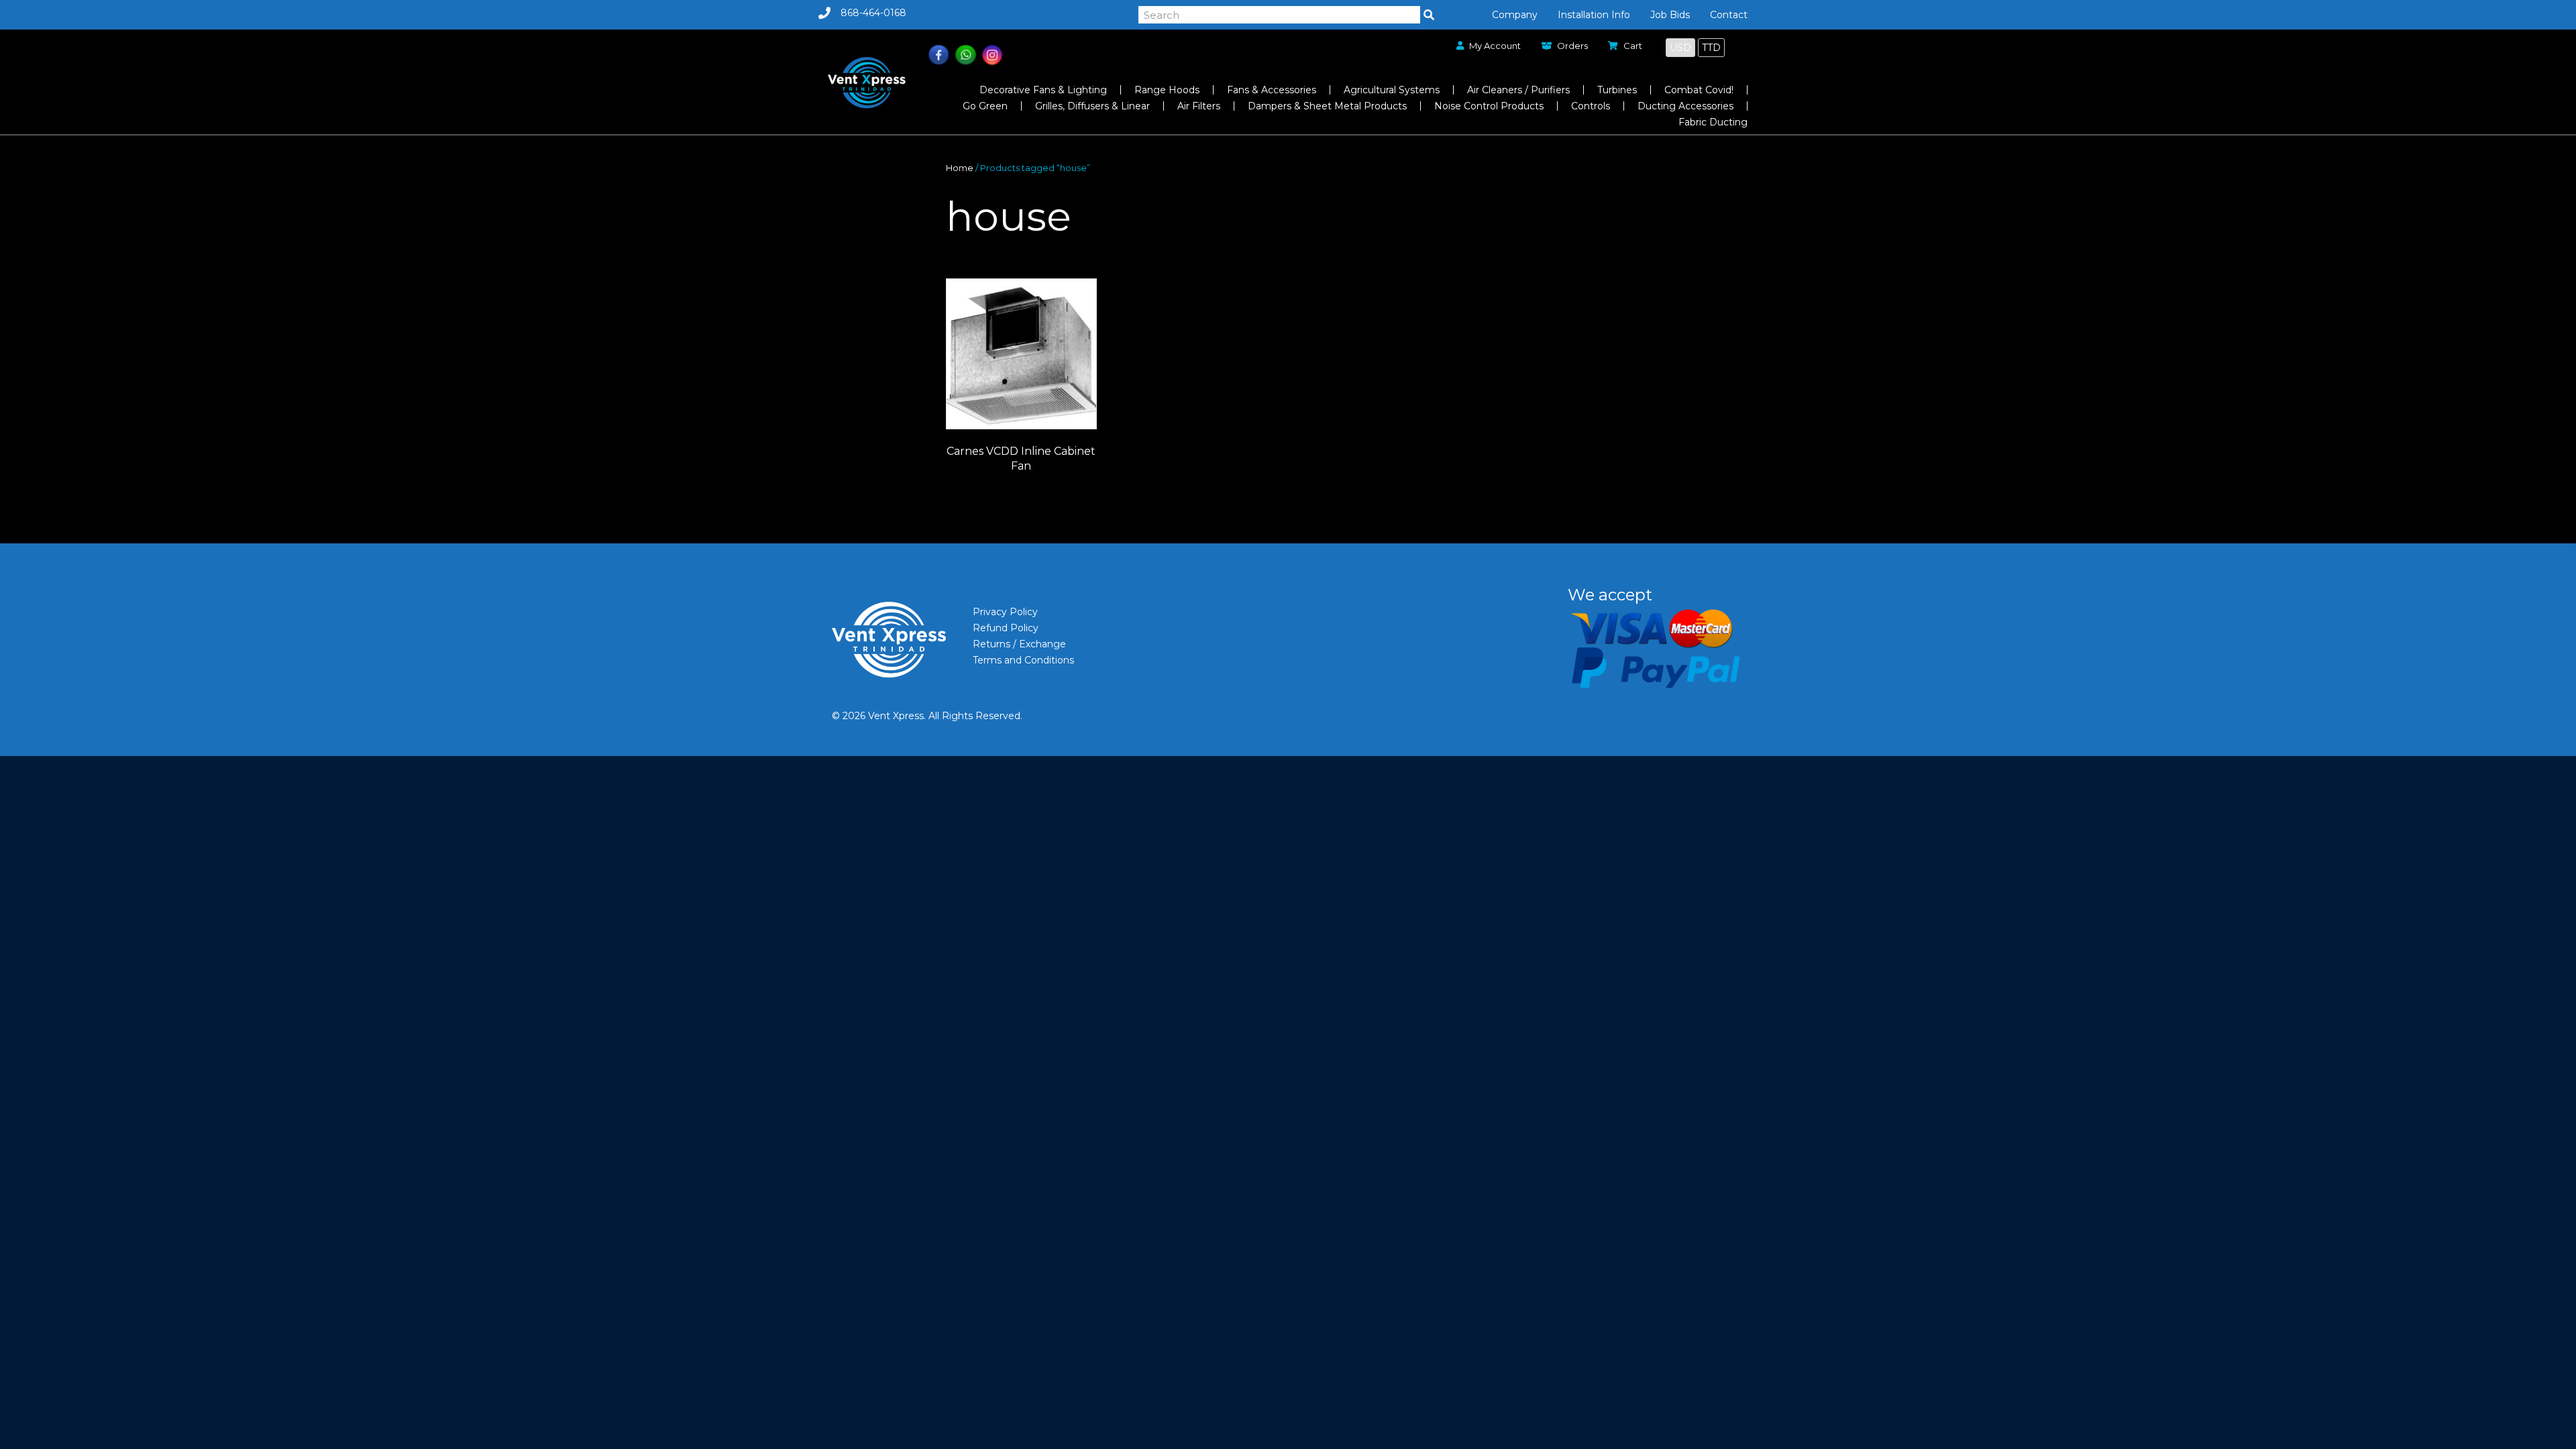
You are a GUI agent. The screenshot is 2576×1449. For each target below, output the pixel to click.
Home (960, 168)
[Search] (1429, 15)
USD (1680, 48)
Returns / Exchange (1019, 644)
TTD (1711, 48)
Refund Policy (1006, 628)
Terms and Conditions (1023, 660)
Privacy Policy (1005, 612)
